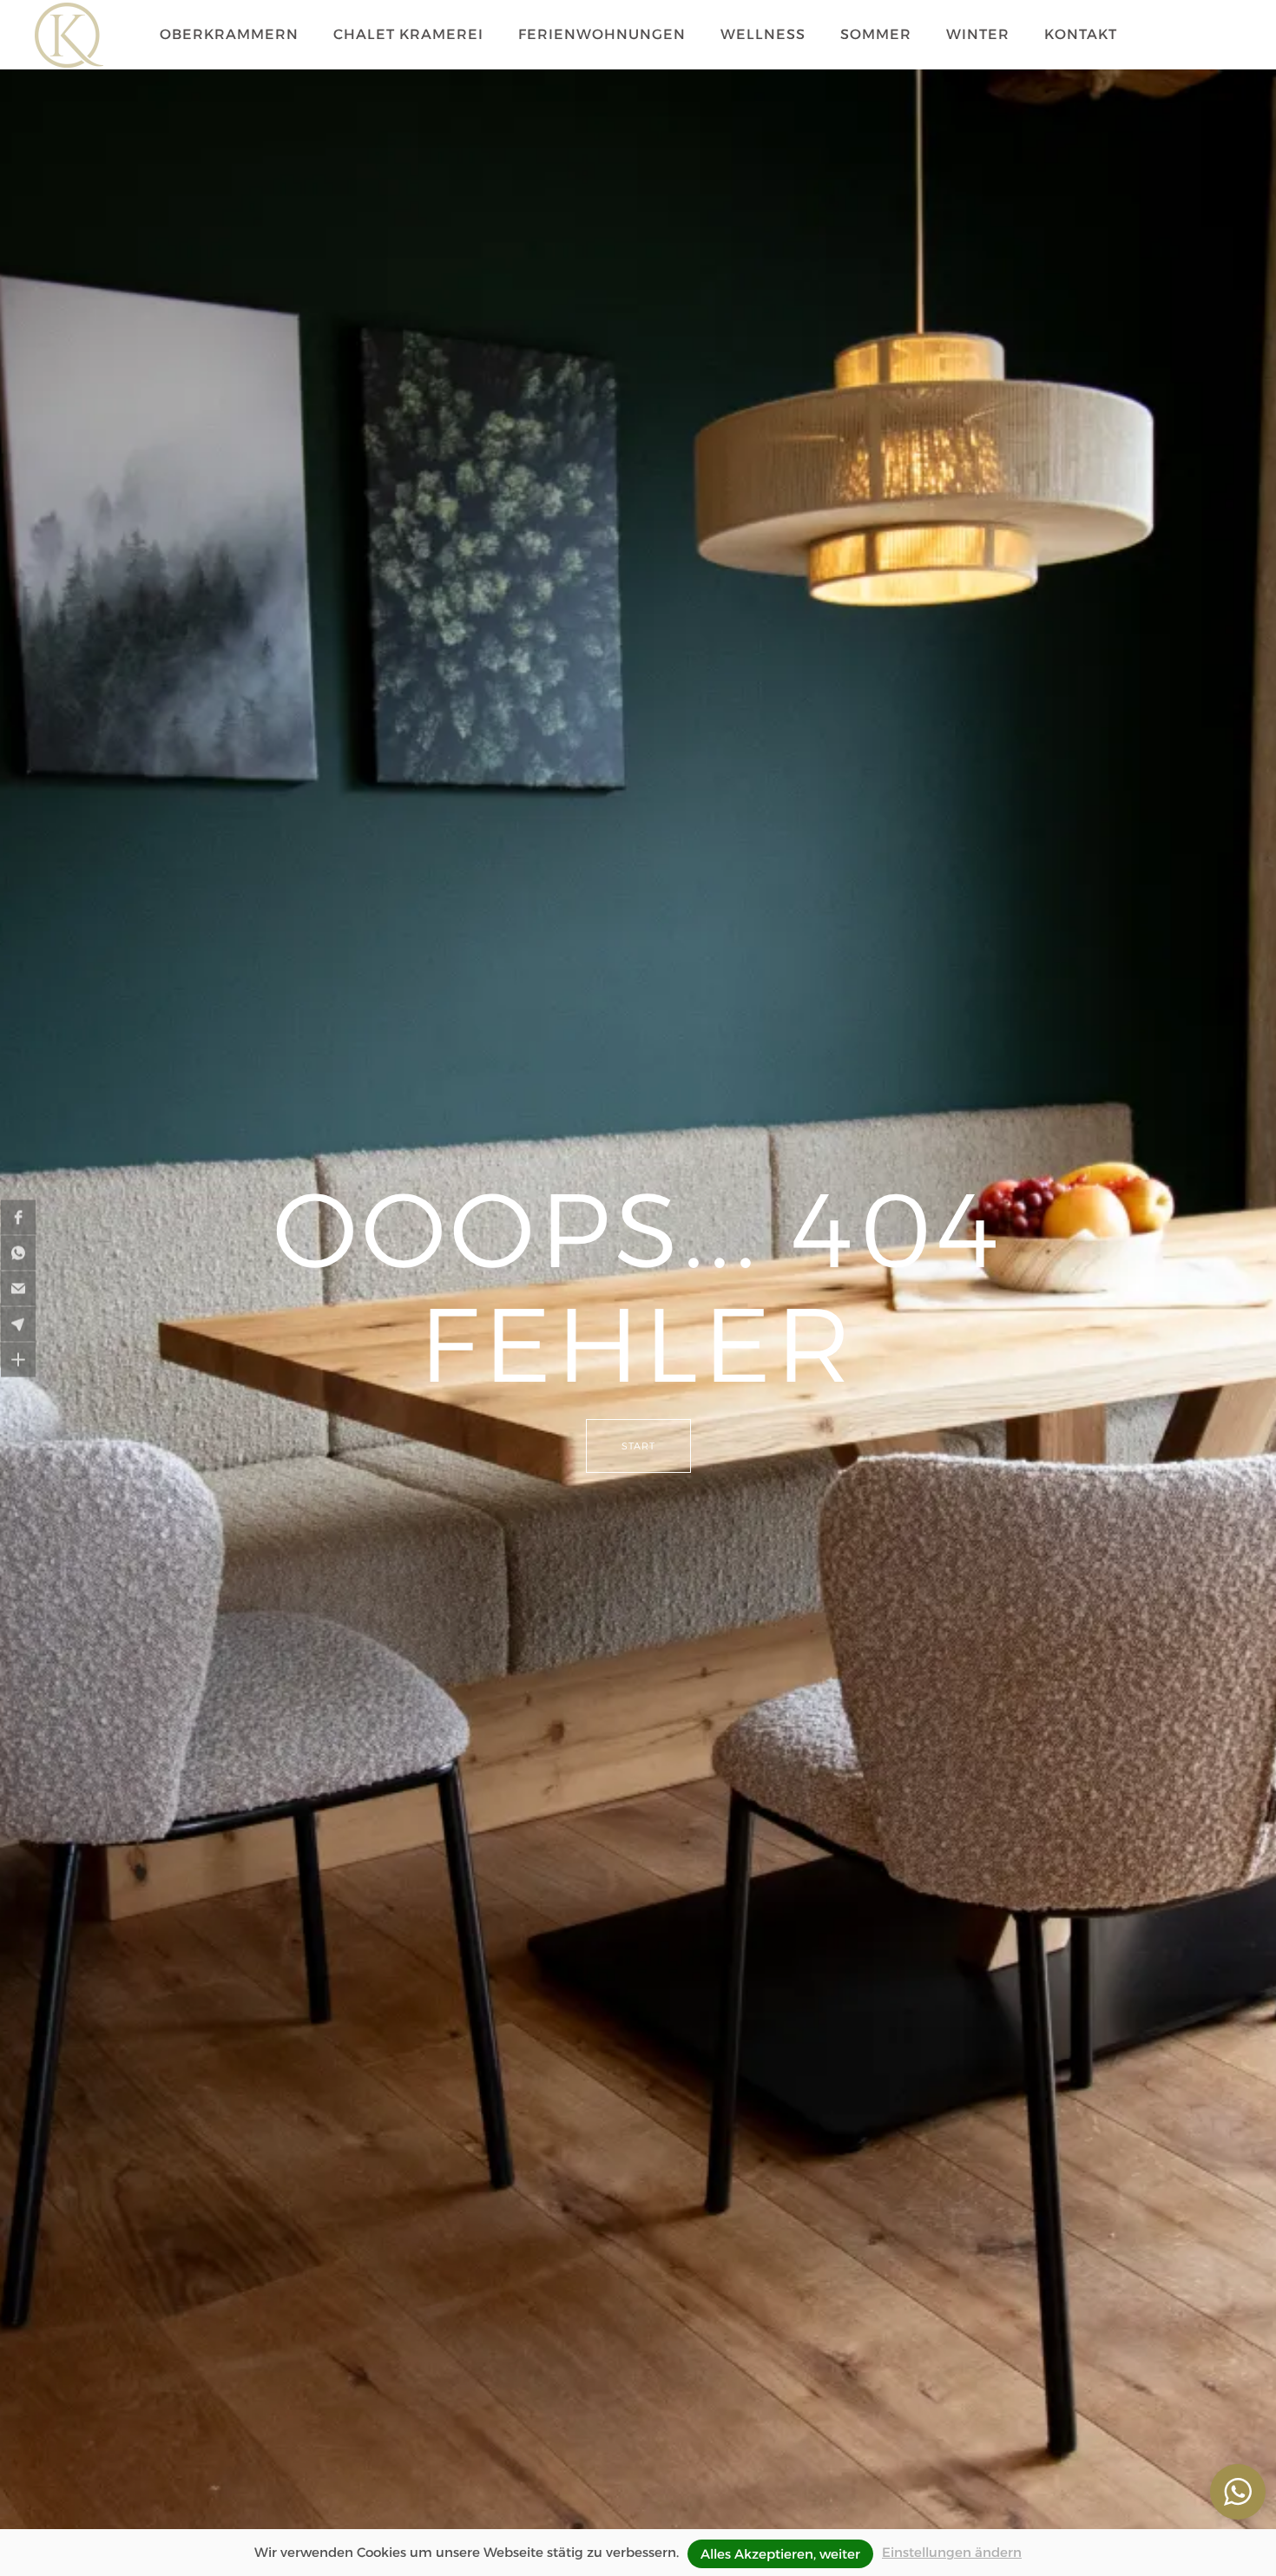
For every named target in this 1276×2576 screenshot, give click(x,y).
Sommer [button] (876, 34)
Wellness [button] (763, 34)
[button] (18, 1217)
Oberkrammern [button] (229, 34)
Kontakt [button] (1081, 34)
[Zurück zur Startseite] (69, 35)
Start (638, 1446)
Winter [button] (978, 34)
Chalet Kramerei (408, 34)
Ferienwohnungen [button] (602, 34)
